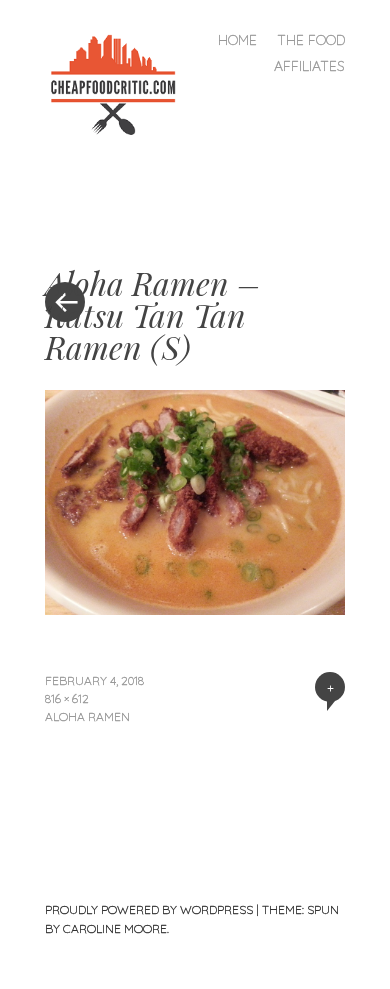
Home (237, 40)
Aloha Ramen (87, 716)
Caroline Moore (115, 928)
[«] (120, 242)
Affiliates (309, 66)
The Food (311, 40)
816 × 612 (67, 698)
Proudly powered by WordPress (149, 909)
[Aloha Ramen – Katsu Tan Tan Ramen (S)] (195, 608)
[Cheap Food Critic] (120, 82)
